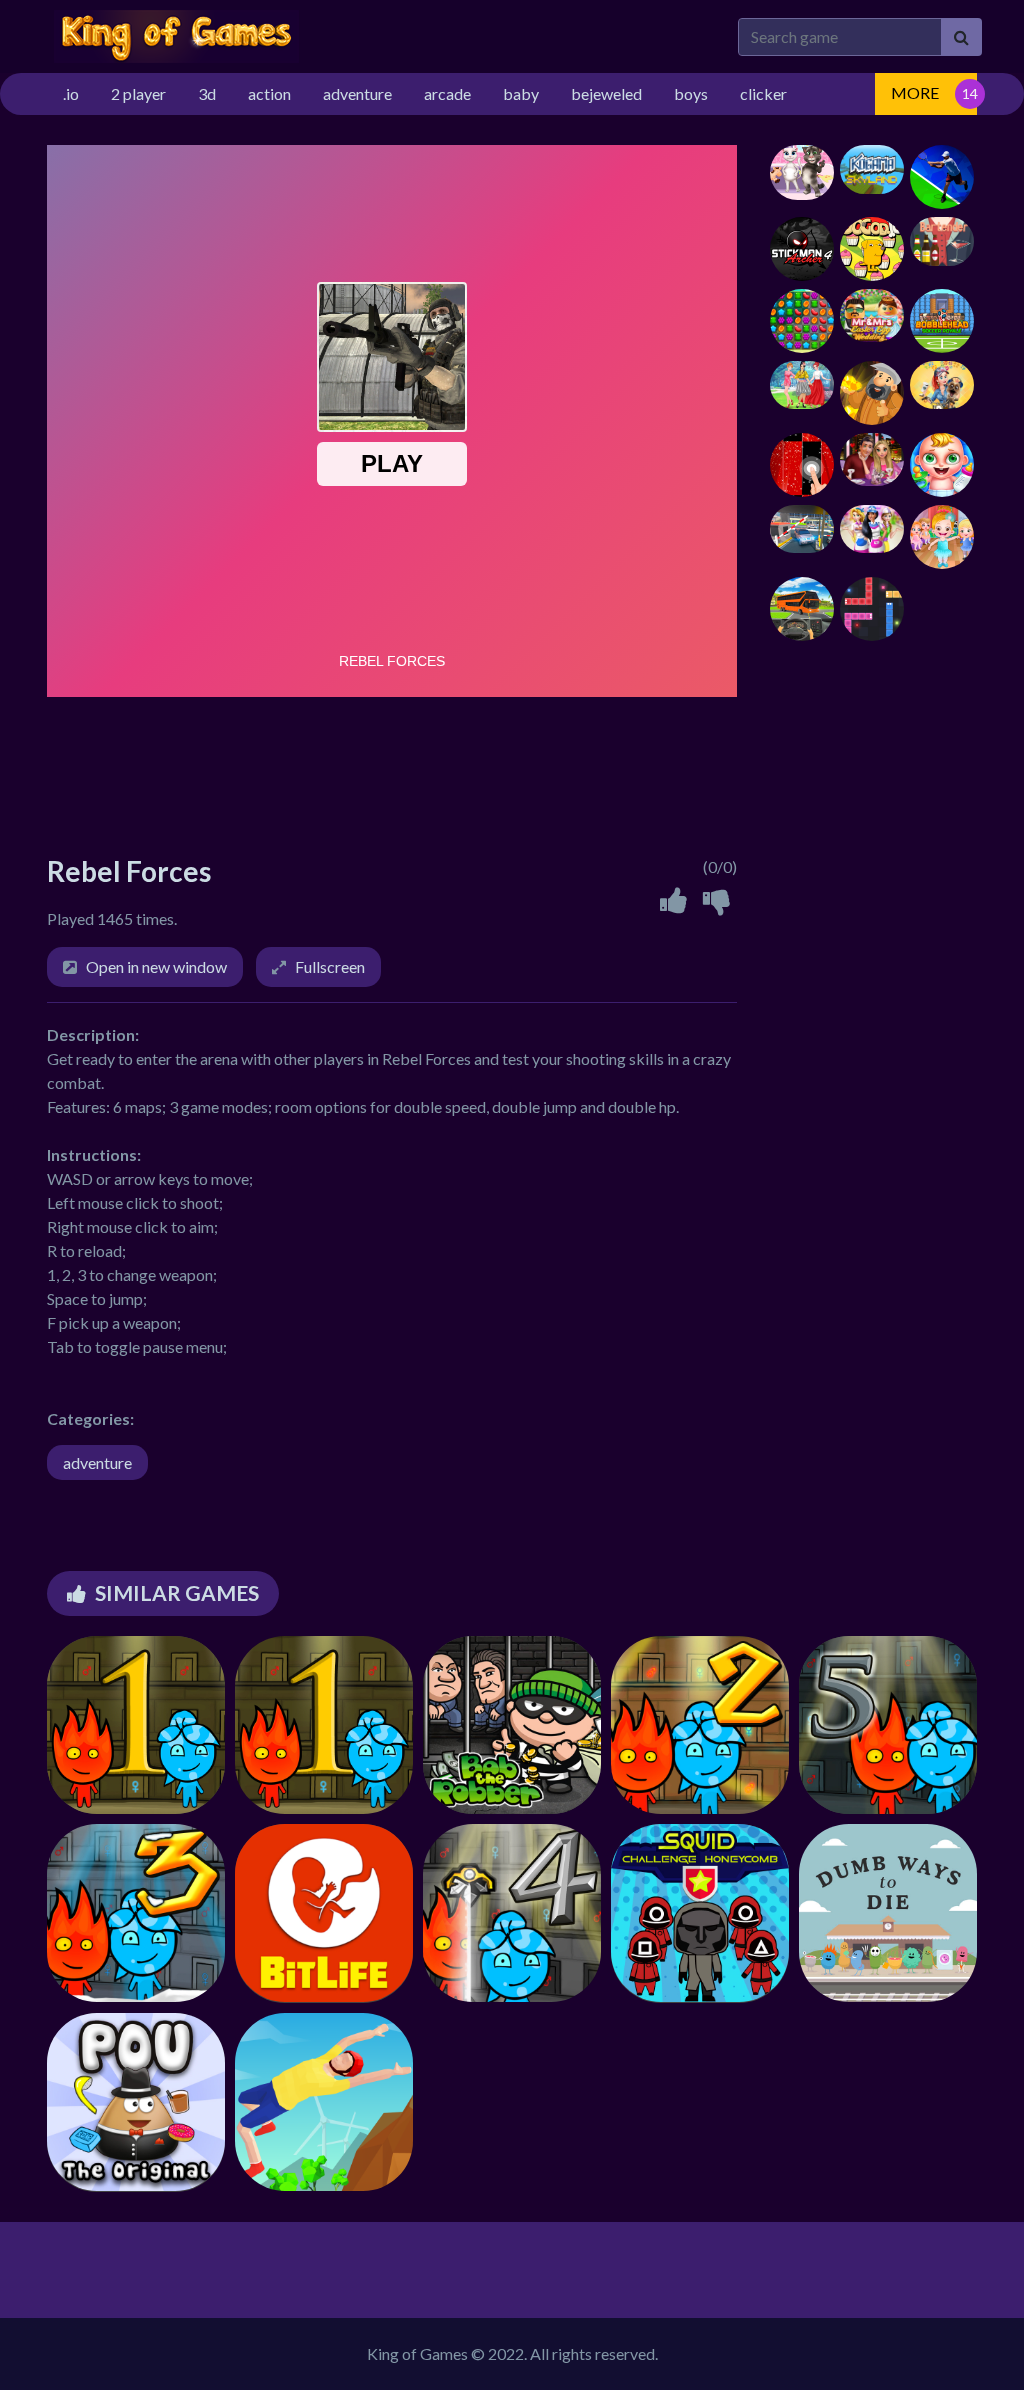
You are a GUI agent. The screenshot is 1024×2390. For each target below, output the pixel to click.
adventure (97, 1462)
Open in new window (156, 966)
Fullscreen (330, 966)
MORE (915, 92)
